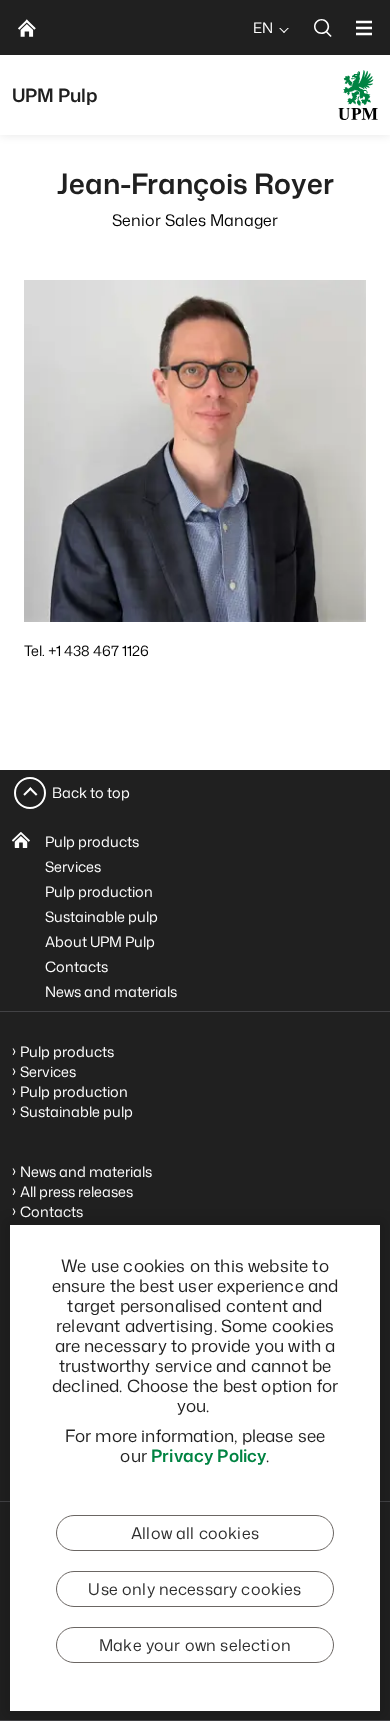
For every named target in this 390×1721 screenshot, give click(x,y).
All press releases (76, 1191)
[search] (323, 27)
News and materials (111, 991)
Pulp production (99, 891)
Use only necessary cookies (194, 1589)
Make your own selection (195, 1645)
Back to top (91, 792)
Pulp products (92, 841)
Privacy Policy (208, 1455)
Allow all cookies (195, 1533)
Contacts (76, 966)
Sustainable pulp (101, 916)
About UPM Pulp (100, 941)
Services (73, 866)
